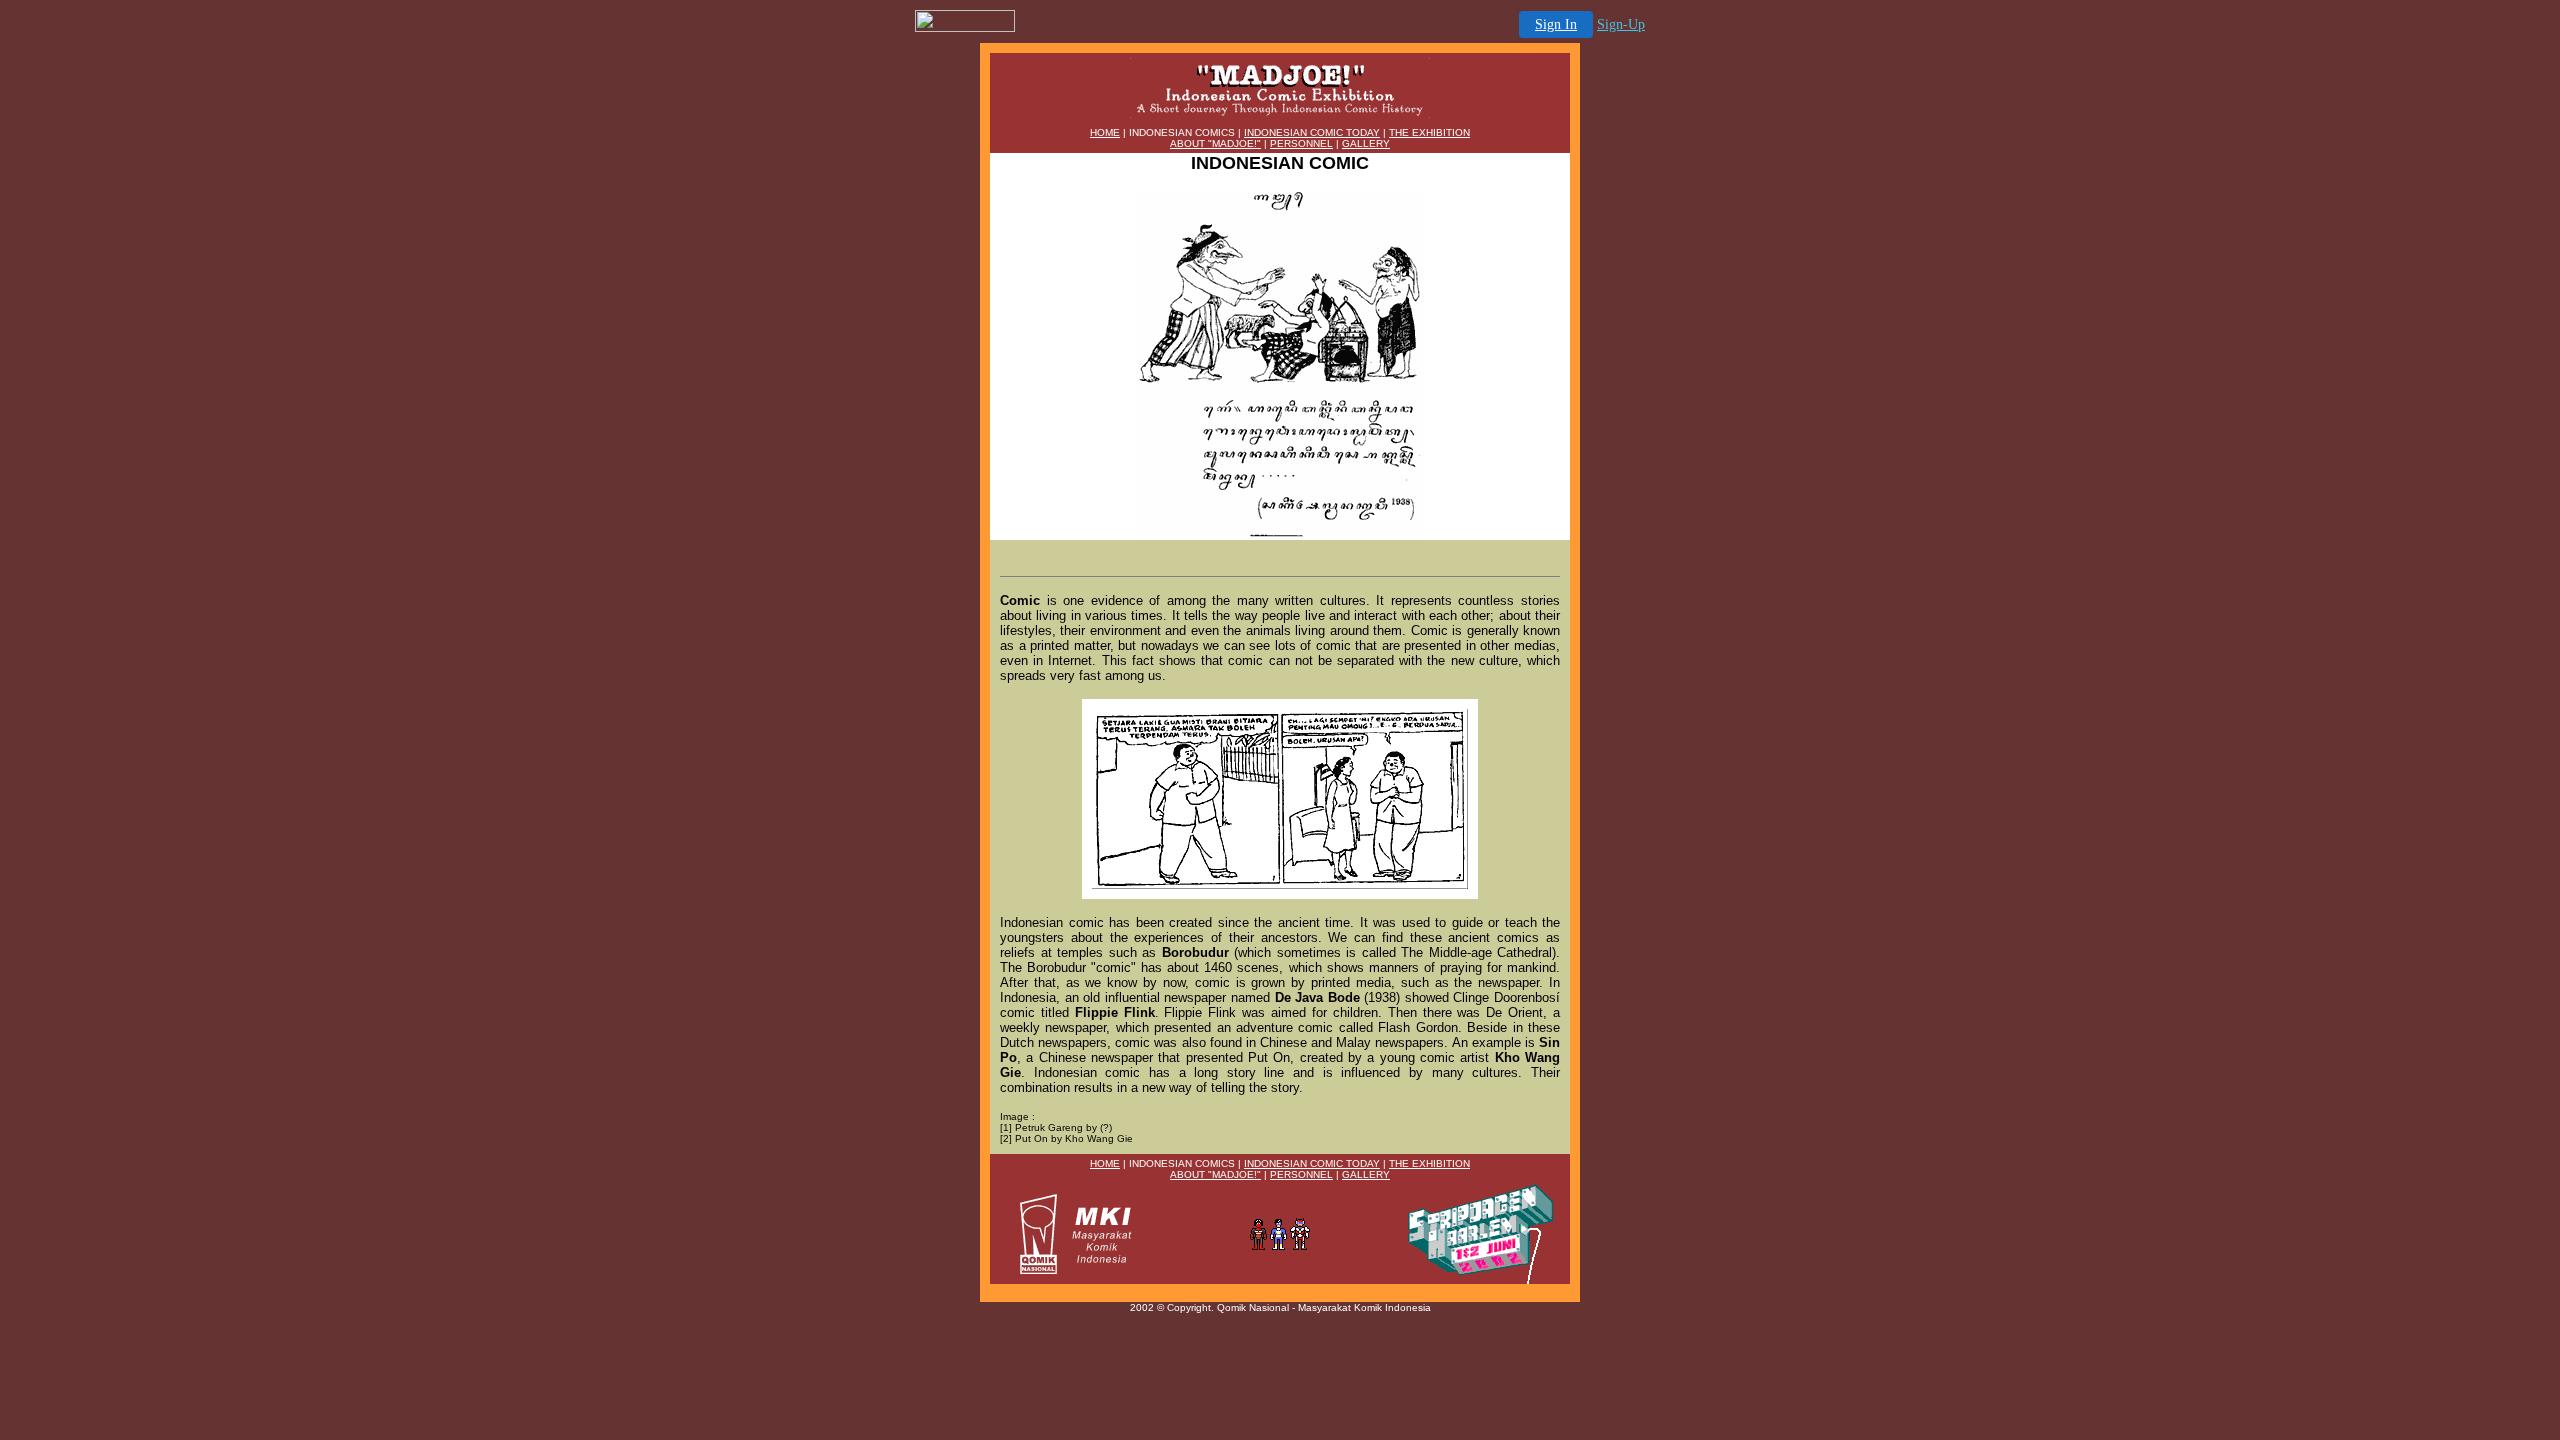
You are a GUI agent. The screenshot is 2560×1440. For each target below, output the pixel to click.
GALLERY (1366, 143)
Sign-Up (1621, 24)
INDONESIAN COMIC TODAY (1312, 132)
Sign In (1556, 24)
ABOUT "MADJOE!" (1215, 143)
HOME (1105, 132)
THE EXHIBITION (1429, 132)
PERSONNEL (1301, 143)
